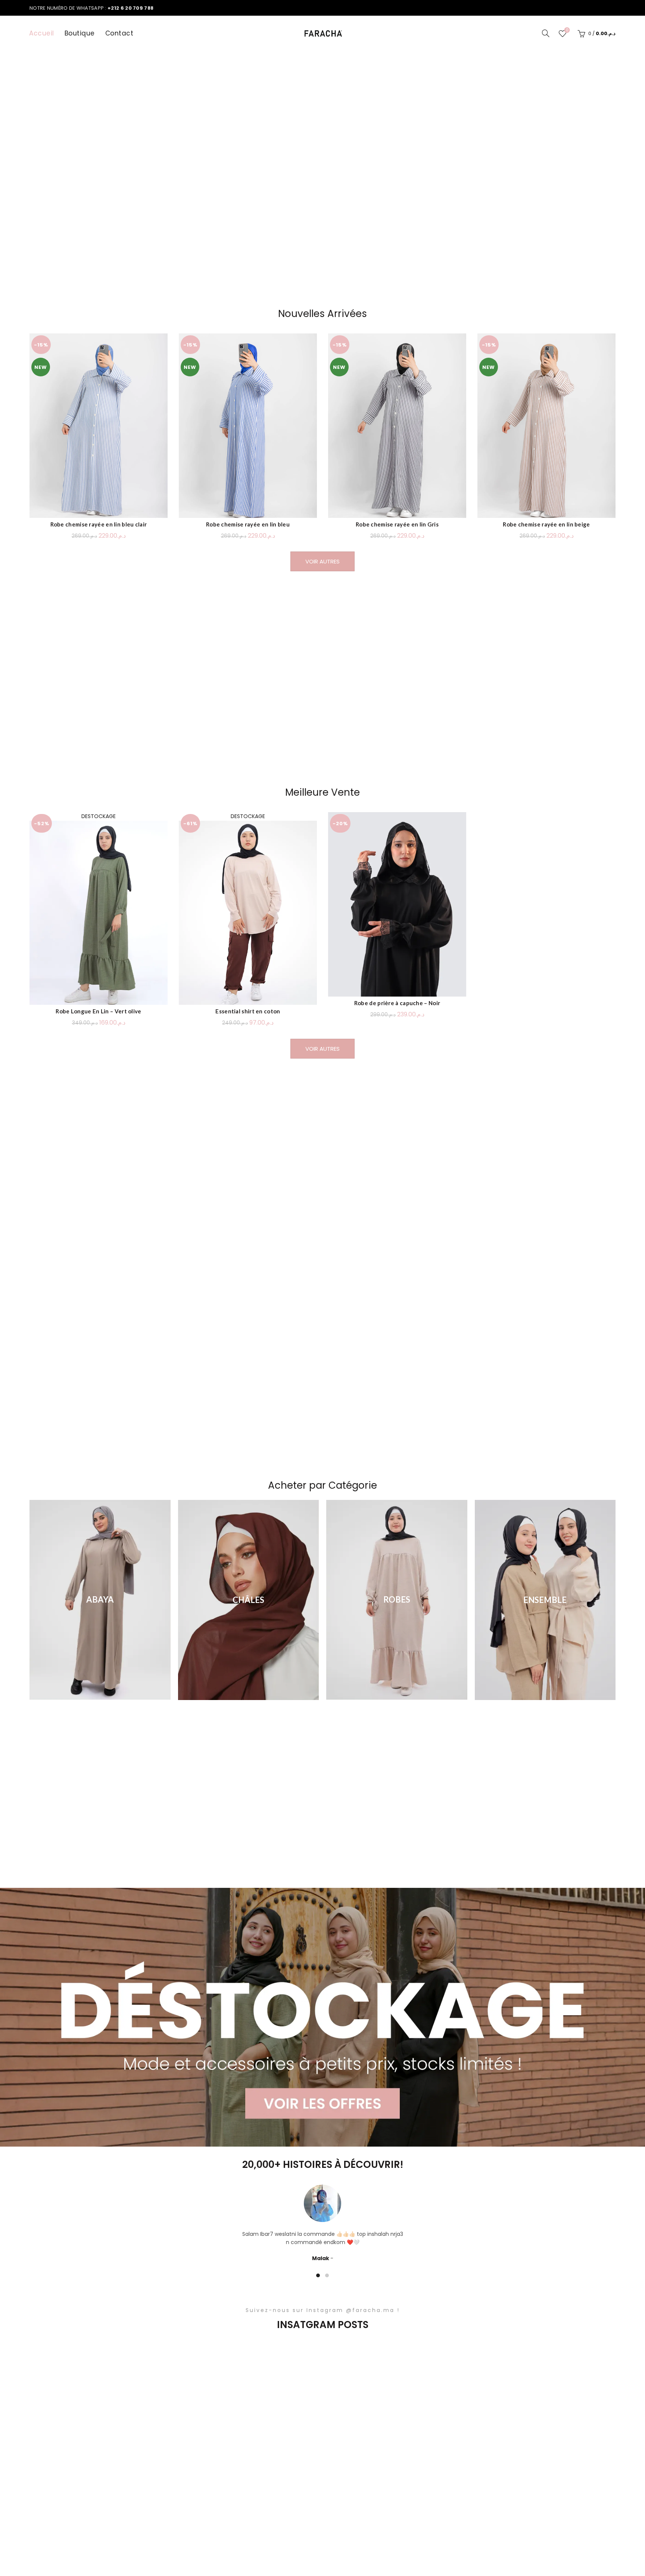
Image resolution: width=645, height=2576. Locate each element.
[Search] (546, 33)
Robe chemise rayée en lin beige (546, 524)
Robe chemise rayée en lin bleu (248, 524)
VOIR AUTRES (322, 561)
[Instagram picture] (87, 2396)
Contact (119, 33)
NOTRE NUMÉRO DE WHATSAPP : (91, 8)
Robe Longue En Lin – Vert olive (98, 1011)
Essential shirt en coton (248, 1011)
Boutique (80, 33)
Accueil (42, 33)
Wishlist (567, 30)
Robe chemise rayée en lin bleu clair (99, 524)
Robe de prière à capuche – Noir (397, 1003)
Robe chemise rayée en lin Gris (397, 524)
